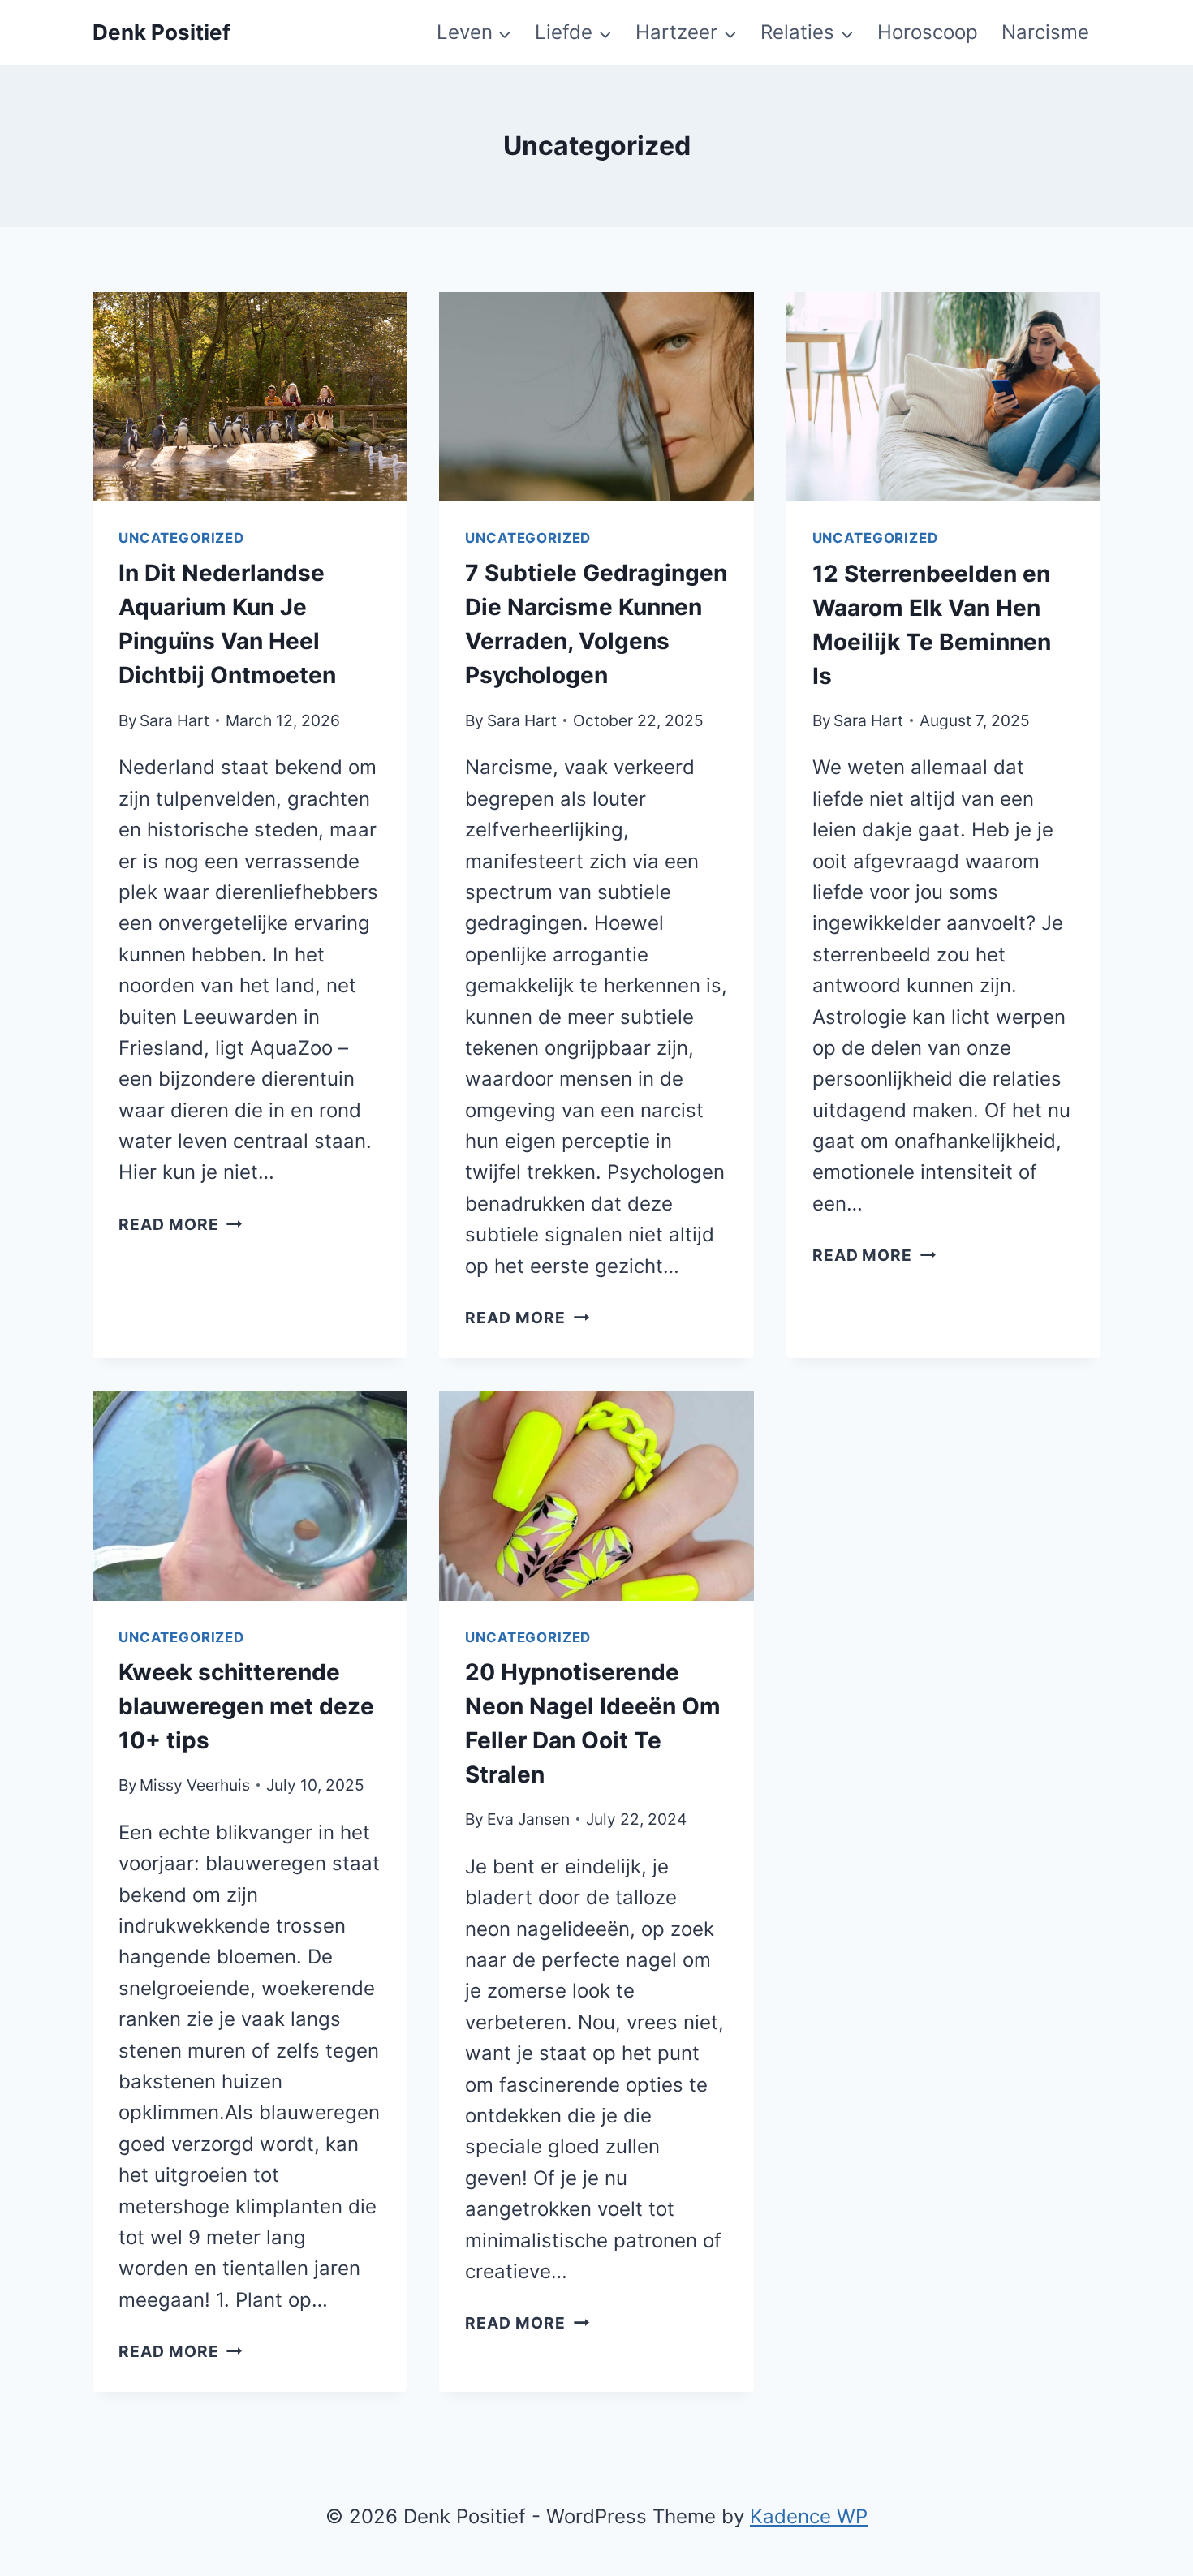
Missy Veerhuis (195, 1785)
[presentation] (250, 397)
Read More (180, 1224)
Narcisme (1045, 32)
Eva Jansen (528, 1819)
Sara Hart (174, 720)
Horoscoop (928, 32)
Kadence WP (809, 2516)
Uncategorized (181, 538)
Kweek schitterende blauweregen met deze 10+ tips (246, 1706)
